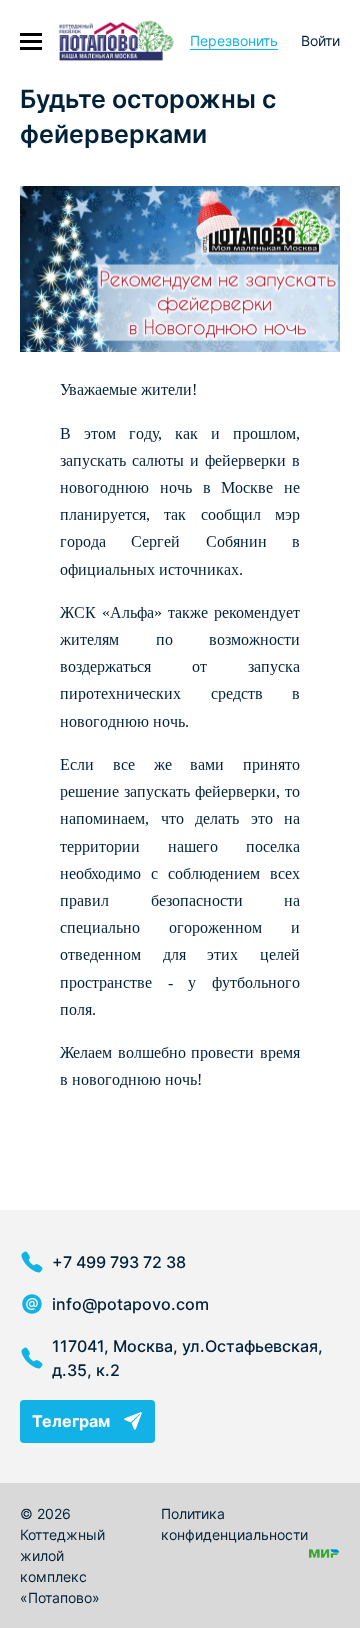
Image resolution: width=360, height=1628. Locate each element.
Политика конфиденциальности (234, 1524)
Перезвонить (234, 40)
